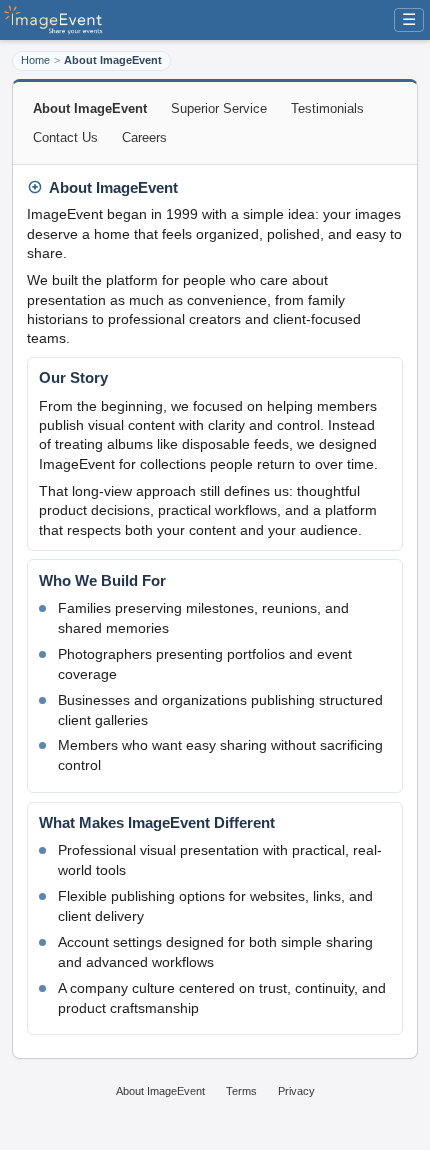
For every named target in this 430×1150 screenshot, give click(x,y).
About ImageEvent (160, 1091)
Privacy (296, 1091)
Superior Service (219, 108)
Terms (241, 1091)
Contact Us (65, 137)
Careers (144, 137)
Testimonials (327, 108)
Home (35, 60)
